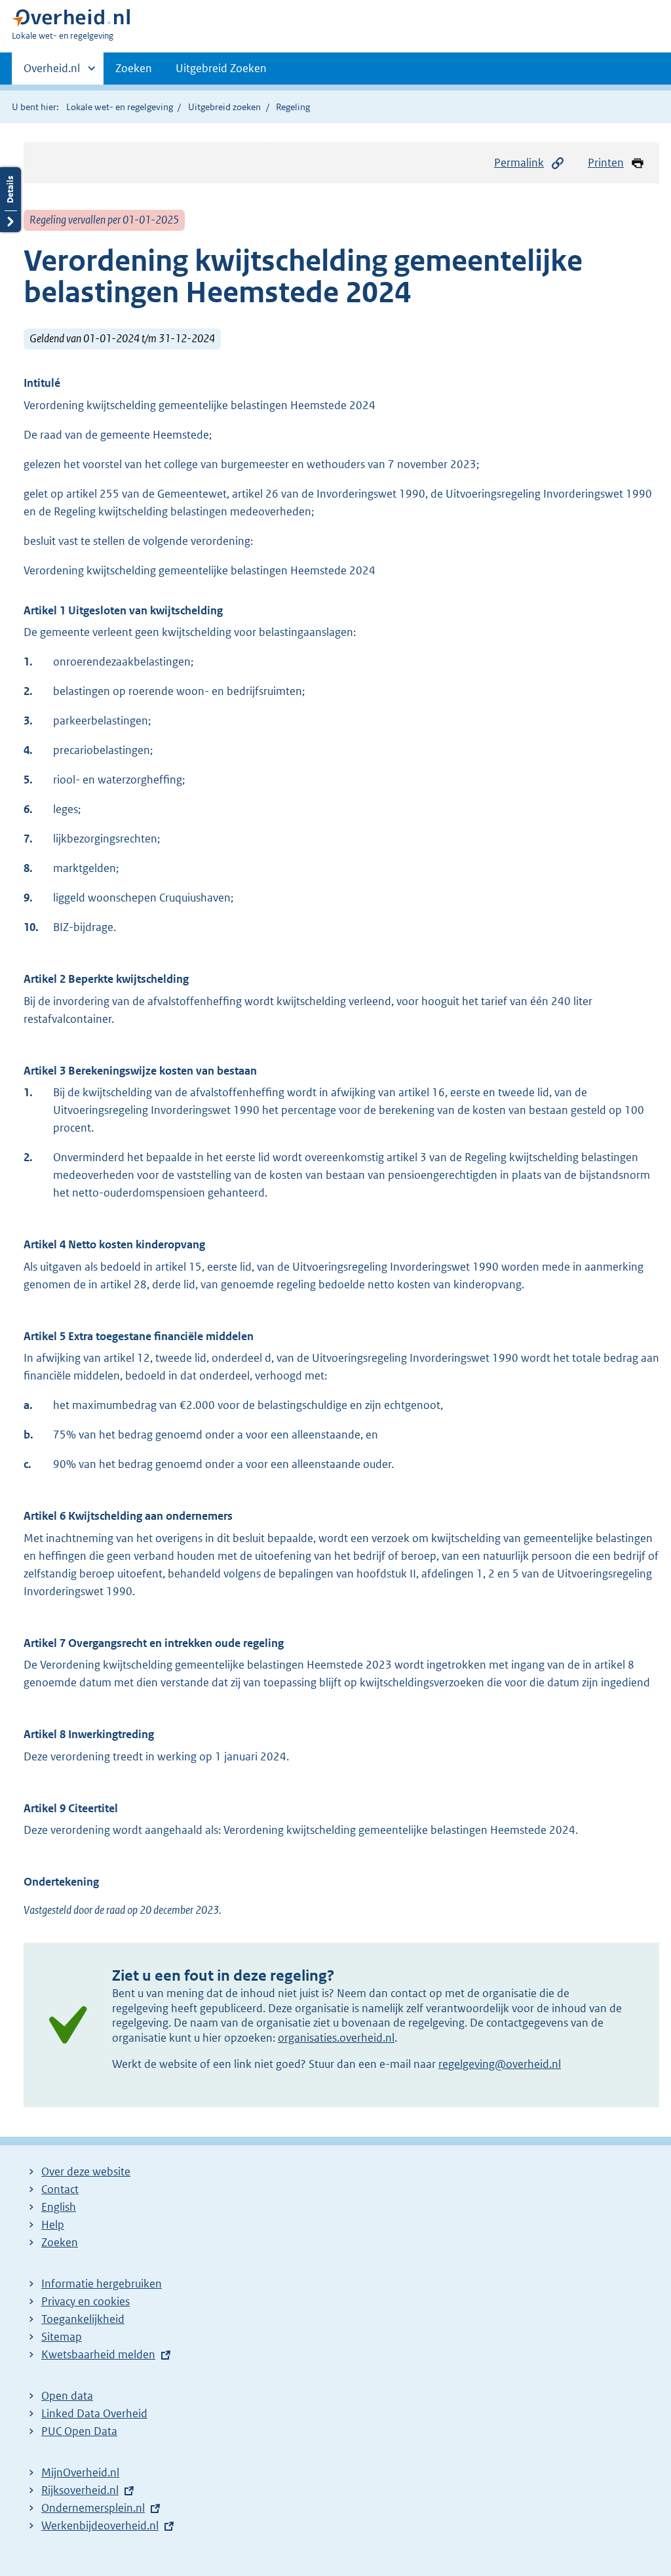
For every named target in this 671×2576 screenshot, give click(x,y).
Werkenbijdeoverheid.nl (100, 2526)
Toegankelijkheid (83, 2319)
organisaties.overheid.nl (336, 2038)
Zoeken (134, 68)
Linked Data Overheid (94, 2413)
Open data (67, 2396)
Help (53, 2225)
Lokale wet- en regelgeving (120, 107)
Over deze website (86, 2171)
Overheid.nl (52, 73)
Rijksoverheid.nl (80, 2490)
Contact (60, 2189)
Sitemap (62, 2337)
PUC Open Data (79, 2431)
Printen (606, 163)
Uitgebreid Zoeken (221, 68)
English (59, 2207)
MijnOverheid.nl (80, 2472)
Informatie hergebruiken (102, 2284)
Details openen (10, 200)
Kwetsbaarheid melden (98, 2354)
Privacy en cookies (86, 2301)
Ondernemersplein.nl (93, 2508)
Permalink (519, 163)
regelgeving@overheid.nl (500, 2064)
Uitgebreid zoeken (224, 107)
